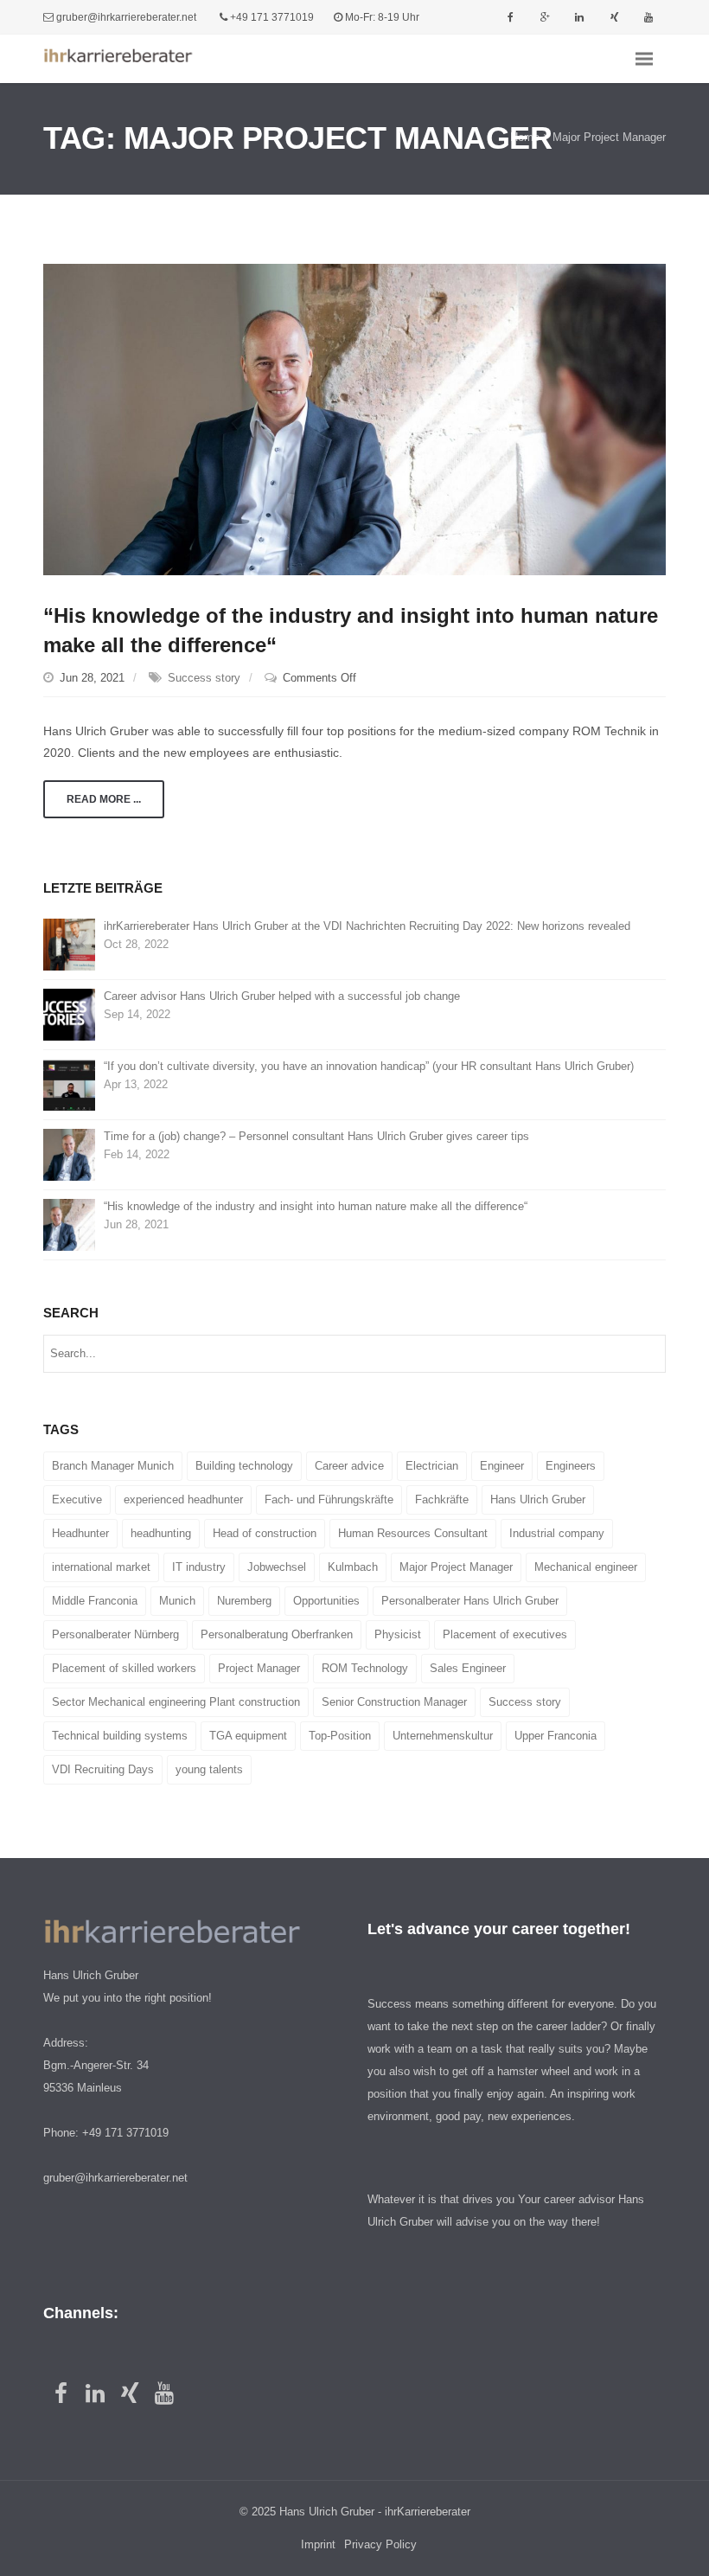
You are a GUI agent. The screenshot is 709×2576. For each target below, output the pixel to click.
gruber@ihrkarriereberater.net (126, 17)
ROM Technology (365, 1668)
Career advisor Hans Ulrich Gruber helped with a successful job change (282, 996)
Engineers (571, 1466)
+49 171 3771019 (272, 17)
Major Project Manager (456, 1567)
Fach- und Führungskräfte (329, 1499)
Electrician (432, 1466)
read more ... (104, 799)
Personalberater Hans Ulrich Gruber (470, 1601)
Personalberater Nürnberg (115, 1634)
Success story (204, 678)
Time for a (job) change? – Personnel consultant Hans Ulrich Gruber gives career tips (316, 1136)
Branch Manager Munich (113, 1466)
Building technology (244, 1466)
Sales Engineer (468, 1668)
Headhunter (80, 1533)
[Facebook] (510, 17)
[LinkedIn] (579, 17)
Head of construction (265, 1533)
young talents (209, 1769)
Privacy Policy (380, 2544)
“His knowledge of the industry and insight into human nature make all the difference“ (316, 1206)
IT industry (199, 1567)
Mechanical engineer (586, 1567)
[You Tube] (648, 17)
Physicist (398, 1634)
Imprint (318, 2544)
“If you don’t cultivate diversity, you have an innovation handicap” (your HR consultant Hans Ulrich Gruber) (369, 1066)
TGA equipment (248, 1736)
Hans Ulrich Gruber (538, 1499)
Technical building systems (120, 1736)
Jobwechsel (277, 1567)
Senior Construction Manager (394, 1702)
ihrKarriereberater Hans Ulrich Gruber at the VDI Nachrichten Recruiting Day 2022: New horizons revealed (367, 926)
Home (525, 138)
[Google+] (545, 17)
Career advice (349, 1466)
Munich (177, 1601)
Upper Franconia (556, 1736)
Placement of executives (505, 1634)
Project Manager (259, 1668)
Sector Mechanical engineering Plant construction (176, 1702)
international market (101, 1567)
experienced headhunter (183, 1499)
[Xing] (614, 17)
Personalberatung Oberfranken (277, 1634)
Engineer (502, 1466)
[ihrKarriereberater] (130, 59)
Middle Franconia (95, 1601)
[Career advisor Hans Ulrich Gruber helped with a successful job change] (69, 1014)
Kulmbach (353, 1567)
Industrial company (557, 1533)
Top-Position (340, 1736)
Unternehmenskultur (443, 1736)
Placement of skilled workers (124, 1668)
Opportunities (326, 1601)
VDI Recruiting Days (103, 1769)
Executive (77, 1499)
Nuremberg (244, 1601)
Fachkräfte (442, 1499)
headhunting (161, 1533)
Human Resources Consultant (413, 1533)
